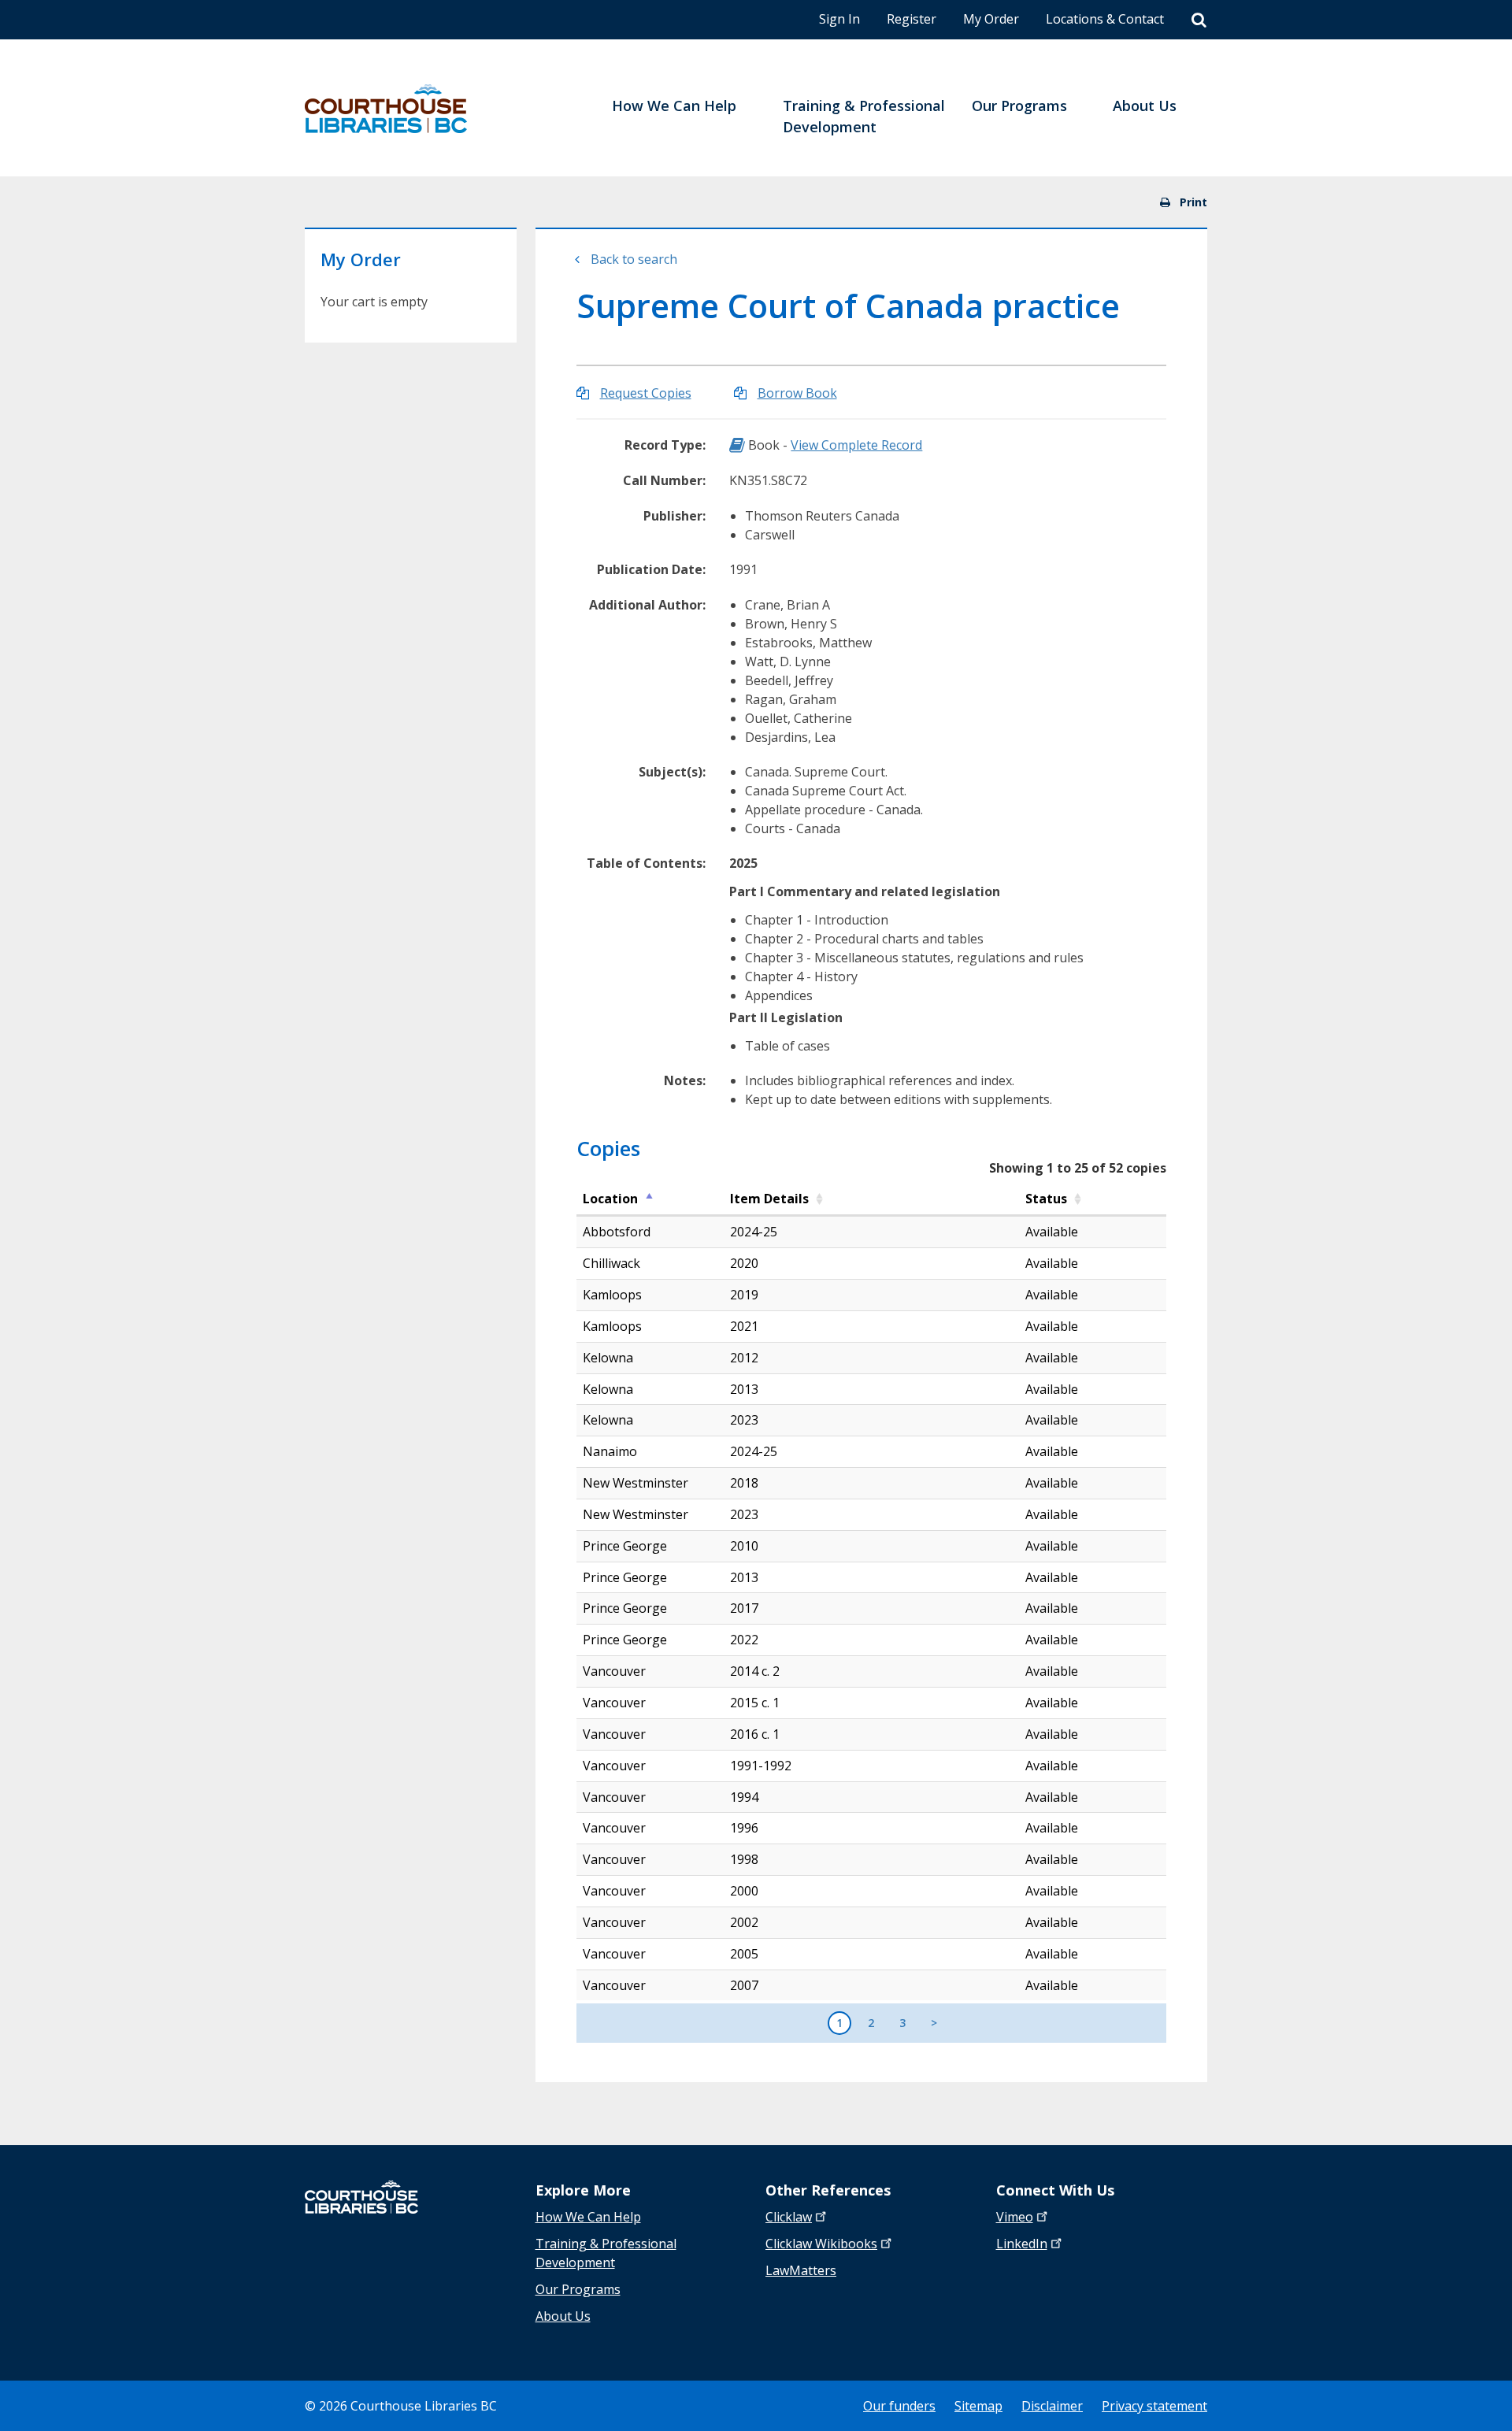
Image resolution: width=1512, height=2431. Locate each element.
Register (912, 19)
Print (1192, 202)
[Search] (1199, 20)
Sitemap (978, 2406)
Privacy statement (1154, 2406)
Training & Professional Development (606, 2253)
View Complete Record (856, 445)
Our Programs (578, 2289)
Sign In (839, 19)
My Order (991, 19)
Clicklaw (821, 2244)
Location (610, 1199)
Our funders (899, 2406)
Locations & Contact (1105, 19)
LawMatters (801, 2270)
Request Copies (646, 393)
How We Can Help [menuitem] (674, 106)
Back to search (634, 259)
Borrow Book (797, 393)
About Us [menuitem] (1145, 106)
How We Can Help (588, 2217)
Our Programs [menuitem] (1019, 106)
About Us (563, 2316)
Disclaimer (1052, 2406)
